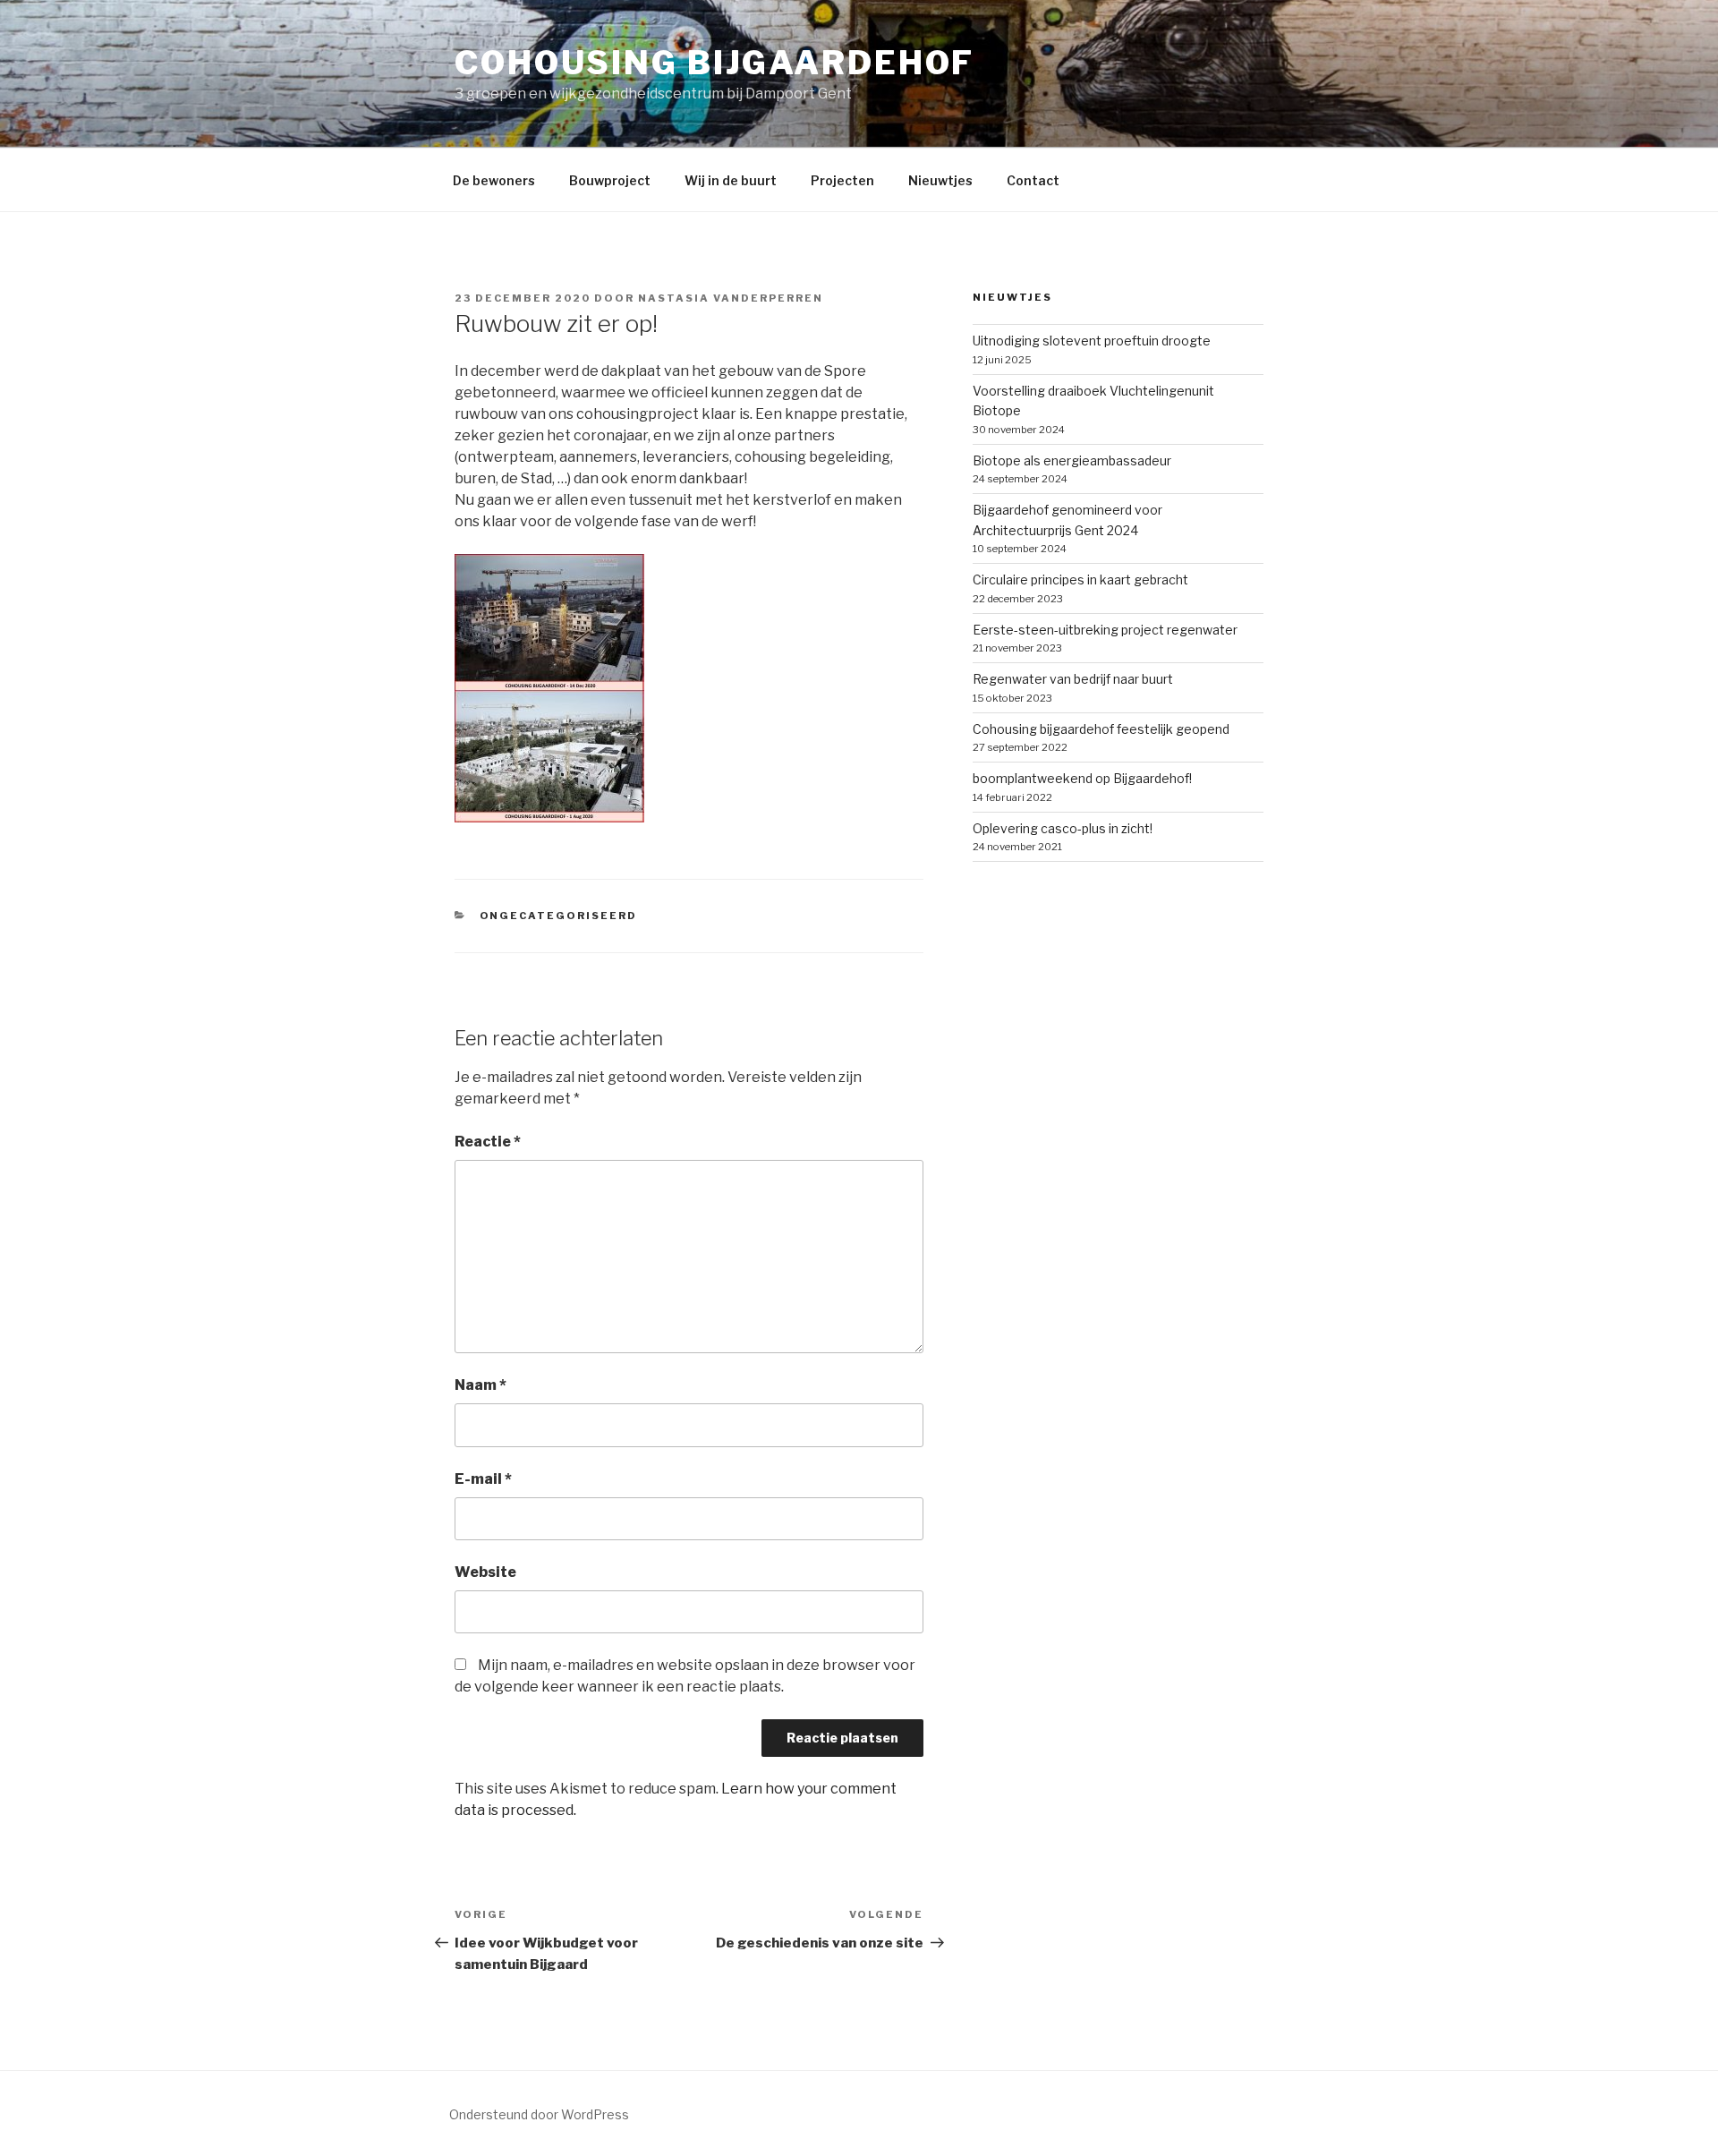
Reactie (488, 1142)
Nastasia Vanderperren (731, 298)
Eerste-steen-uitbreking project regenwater (1105, 630)
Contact (1033, 180)
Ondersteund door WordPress (539, 2114)
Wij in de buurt (731, 180)
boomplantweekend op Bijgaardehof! (1082, 778)
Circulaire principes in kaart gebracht (1080, 579)
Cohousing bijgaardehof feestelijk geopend (1101, 729)
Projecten (842, 180)
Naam (481, 1385)
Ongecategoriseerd (559, 916)
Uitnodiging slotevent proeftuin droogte (1092, 341)
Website (485, 1572)
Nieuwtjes (940, 180)
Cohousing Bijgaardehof (714, 63)
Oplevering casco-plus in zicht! (1063, 828)
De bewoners (494, 180)
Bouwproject (610, 180)
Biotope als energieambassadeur (1072, 460)
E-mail (483, 1479)
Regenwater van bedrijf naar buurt (1073, 679)
